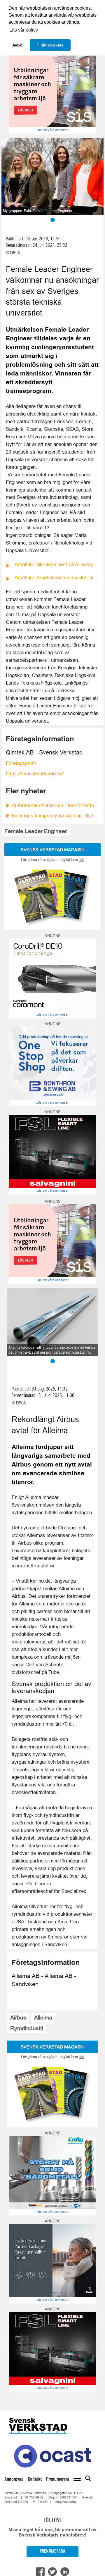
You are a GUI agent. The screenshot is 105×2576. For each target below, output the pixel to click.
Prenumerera (58, 2479)
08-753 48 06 (34, 2497)
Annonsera (14, 2479)
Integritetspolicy (66, 2502)
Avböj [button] (18, 45)
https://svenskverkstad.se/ (35, 774)
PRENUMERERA (52, 2551)
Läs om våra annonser (52, 130)
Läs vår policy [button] (24, 30)
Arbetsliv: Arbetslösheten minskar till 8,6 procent (57, 578)
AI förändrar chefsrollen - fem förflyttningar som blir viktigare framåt (55, 805)
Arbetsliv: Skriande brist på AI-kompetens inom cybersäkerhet (57, 565)
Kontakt (35, 2479)
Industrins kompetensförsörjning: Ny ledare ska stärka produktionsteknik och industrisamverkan (55, 816)
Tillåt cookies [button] (50, 45)
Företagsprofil (21, 763)
